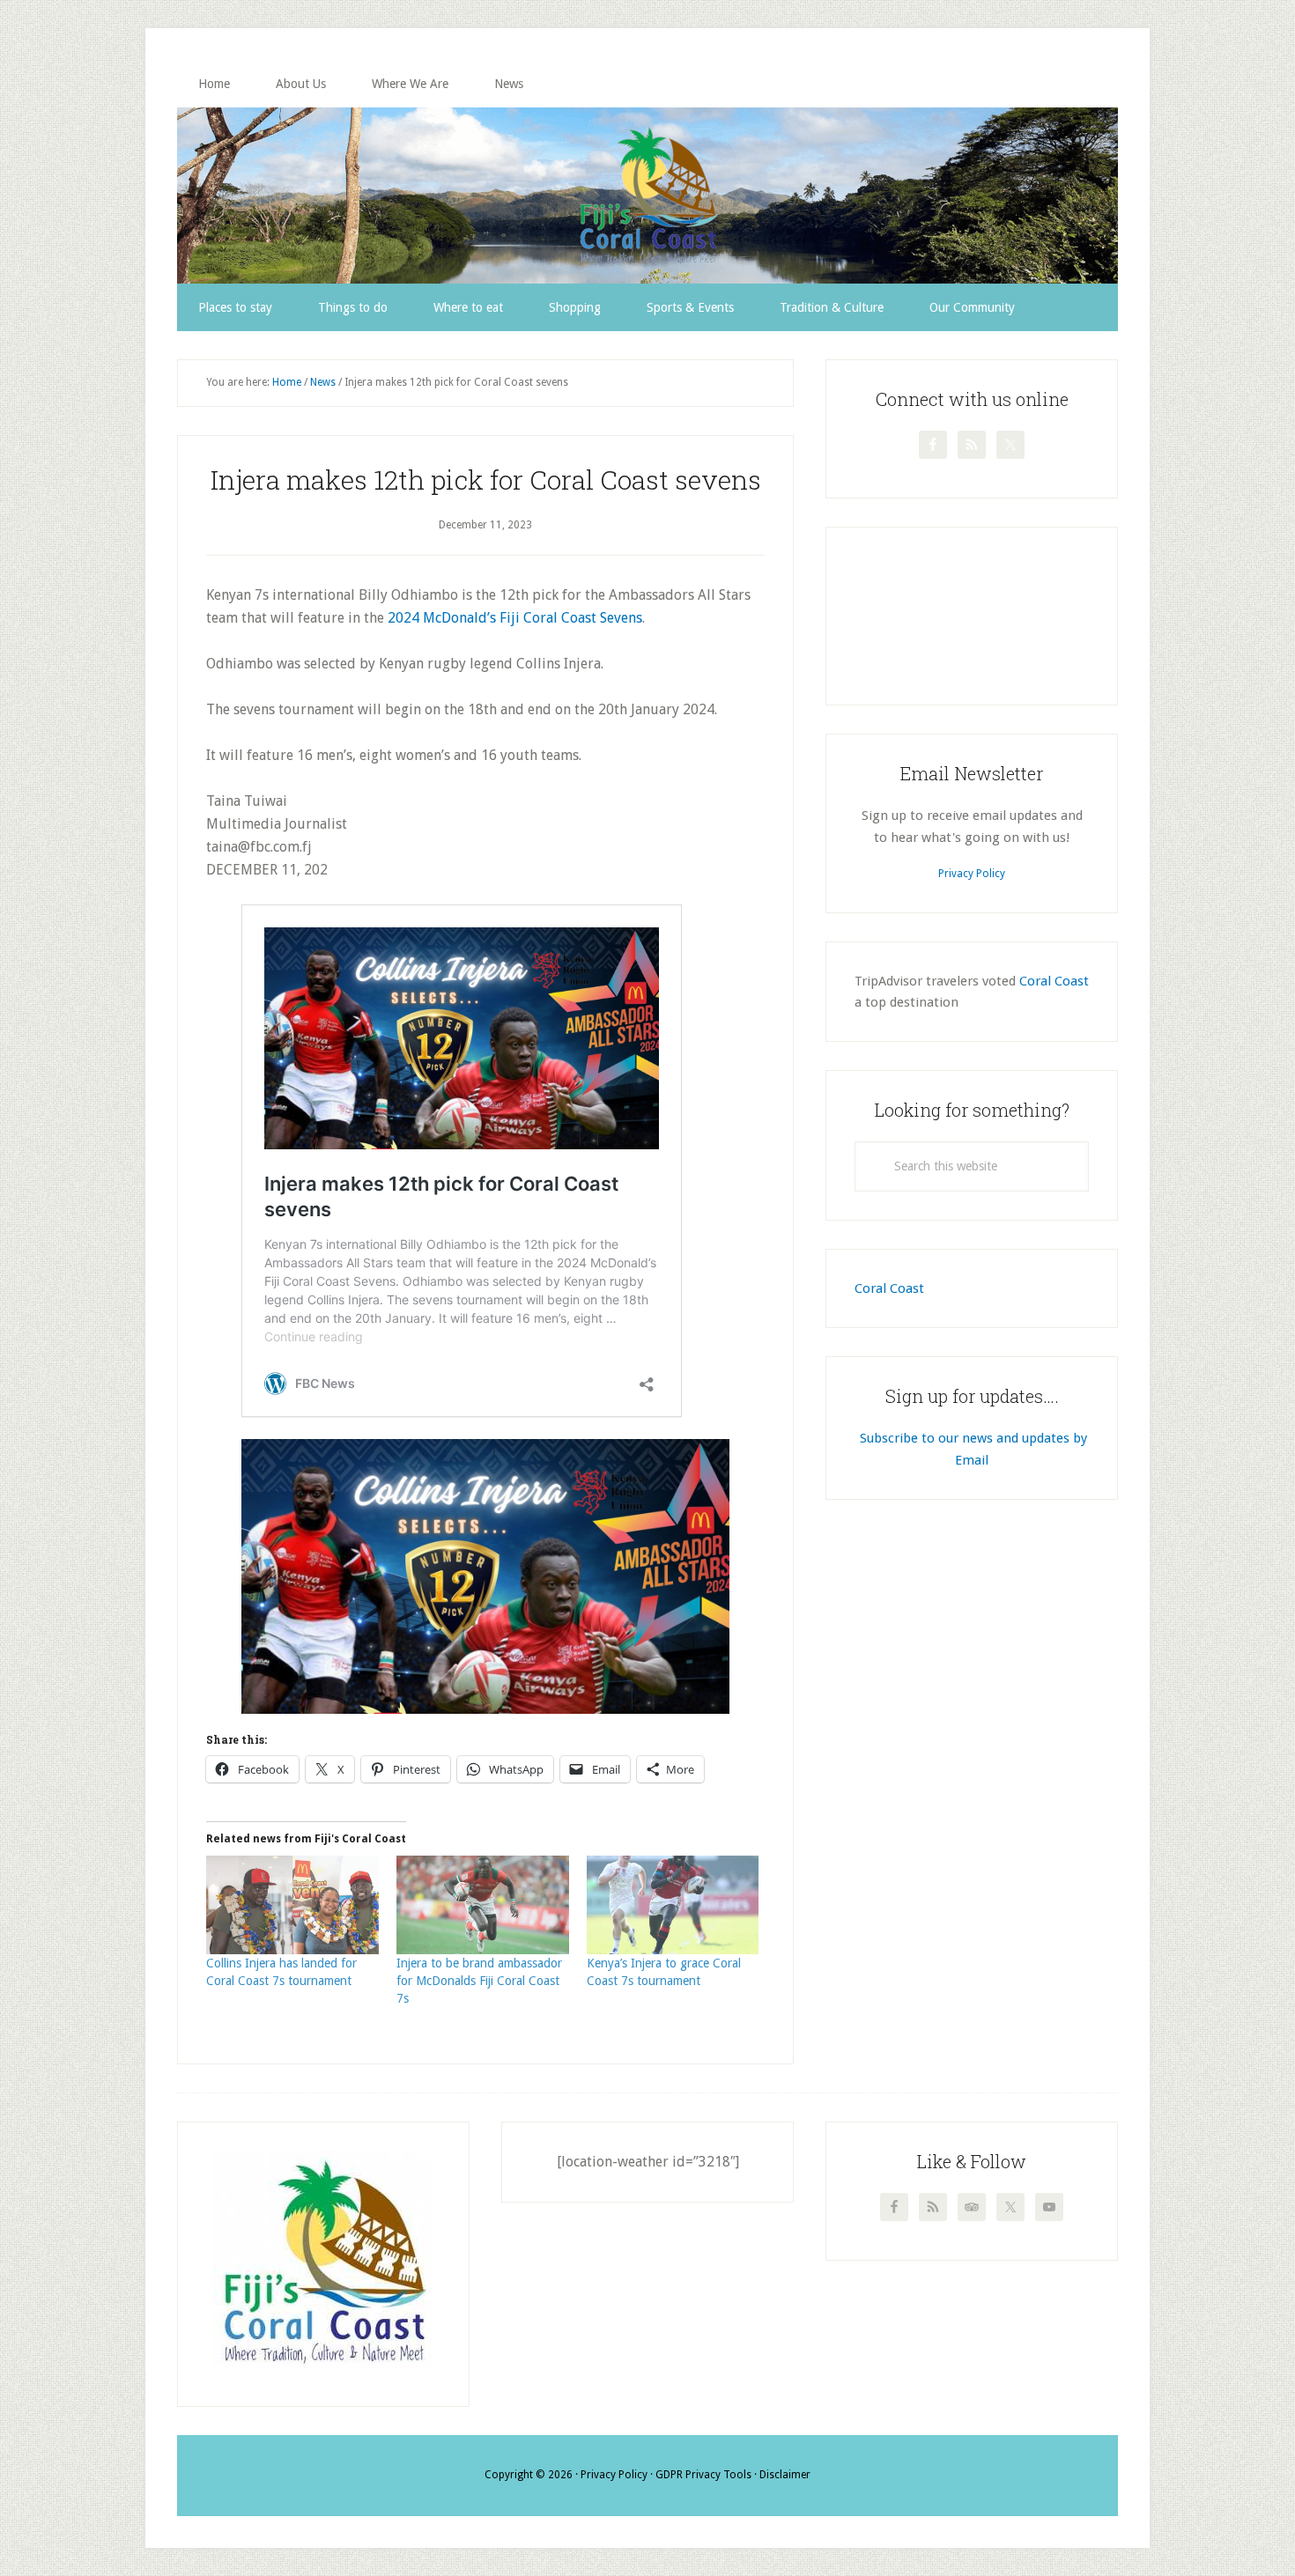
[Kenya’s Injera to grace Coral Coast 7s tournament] (673, 1905)
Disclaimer (785, 2475)
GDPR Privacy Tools (703, 2475)
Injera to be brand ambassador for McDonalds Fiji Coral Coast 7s (479, 1981)
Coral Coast (1054, 981)
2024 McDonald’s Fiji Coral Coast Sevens (515, 618)
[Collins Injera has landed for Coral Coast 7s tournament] (292, 1905)
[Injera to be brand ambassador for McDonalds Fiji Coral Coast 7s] (483, 1905)
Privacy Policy (972, 874)
